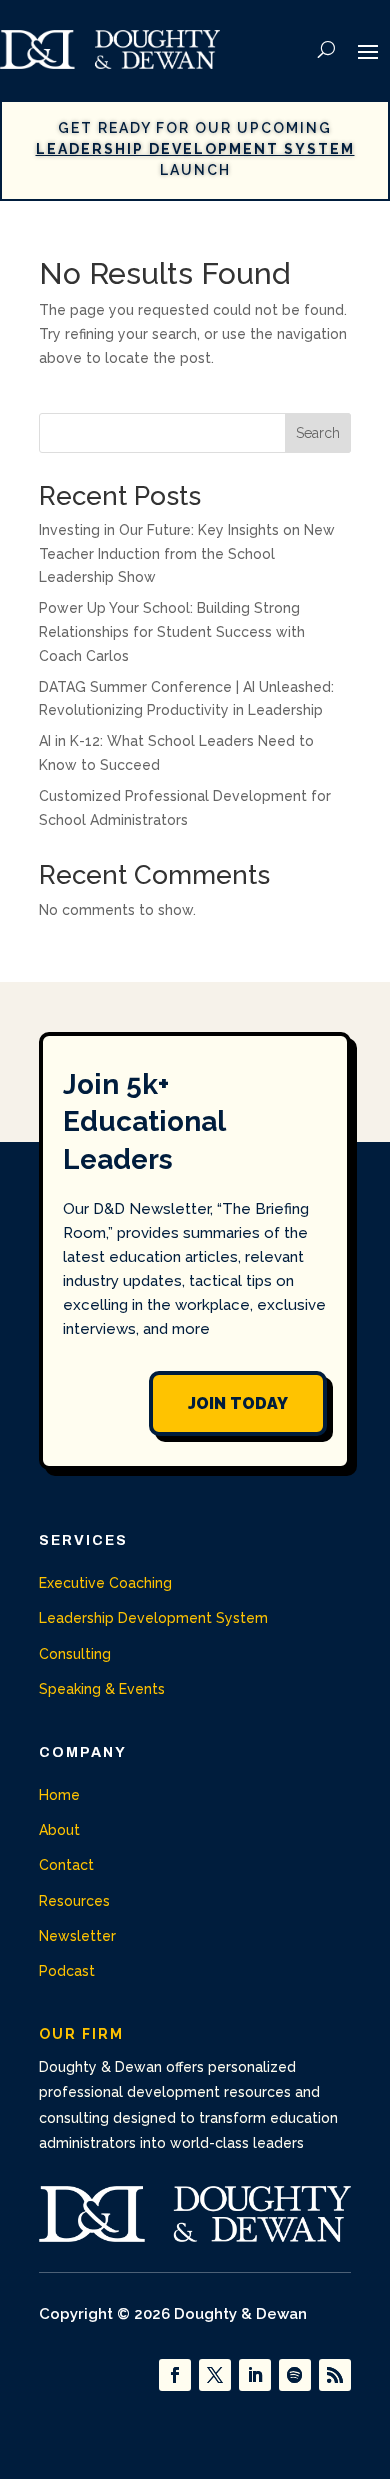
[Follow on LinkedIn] (255, 2375)
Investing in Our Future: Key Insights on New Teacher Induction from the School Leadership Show (187, 554)
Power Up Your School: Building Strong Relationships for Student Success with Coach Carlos (172, 632)
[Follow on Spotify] (295, 2375)
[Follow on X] (215, 2375)
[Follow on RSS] (335, 2375)
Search (318, 433)
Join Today (238, 1403)
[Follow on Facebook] (175, 2375)
